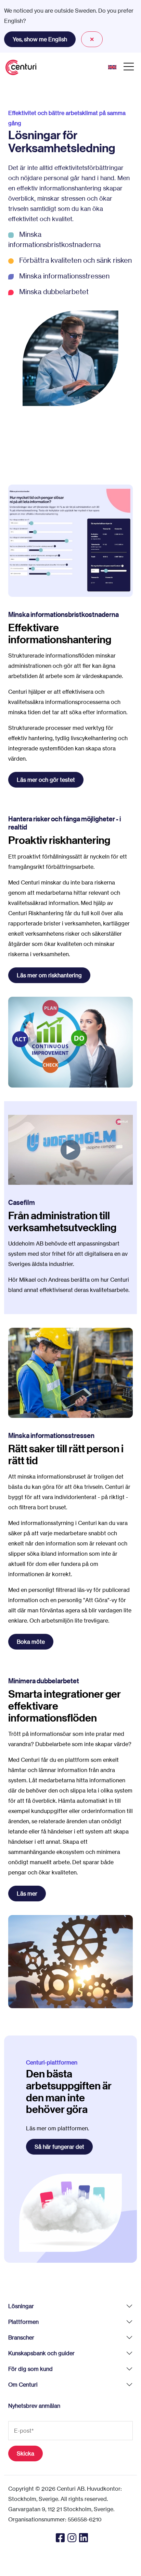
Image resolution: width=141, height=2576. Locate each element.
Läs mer (27, 1894)
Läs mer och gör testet (46, 780)
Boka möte (31, 1642)
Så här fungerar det (59, 2147)
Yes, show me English (40, 39)
